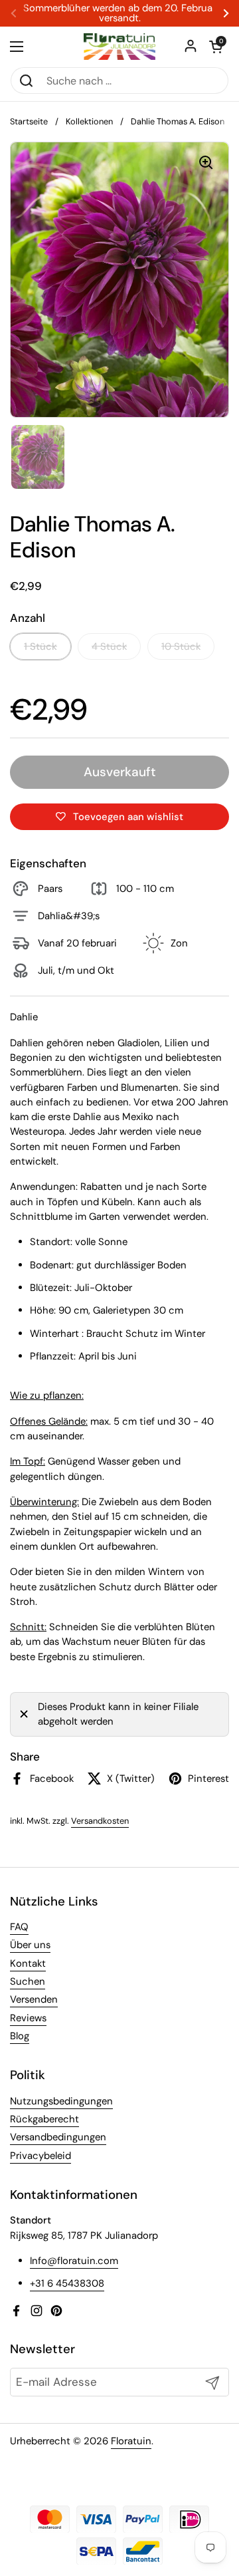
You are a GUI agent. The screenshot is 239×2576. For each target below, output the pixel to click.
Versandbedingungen (58, 2137)
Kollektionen (89, 121)
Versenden (34, 1999)
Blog (20, 2036)
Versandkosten (100, 1821)
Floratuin (131, 2441)
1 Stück (40, 646)
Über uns (30, 1945)
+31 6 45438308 (67, 2283)
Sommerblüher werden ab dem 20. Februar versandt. (119, 13)
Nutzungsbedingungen (61, 2101)
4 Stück (109, 646)
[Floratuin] (119, 47)
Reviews (28, 2018)
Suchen (28, 1981)
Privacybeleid (40, 2156)
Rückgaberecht (44, 2119)
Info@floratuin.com (74, 2261)
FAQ (19, 1927)
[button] (216, 47)
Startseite (29, 121)
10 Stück (181, 646)
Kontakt (28, 1963)
